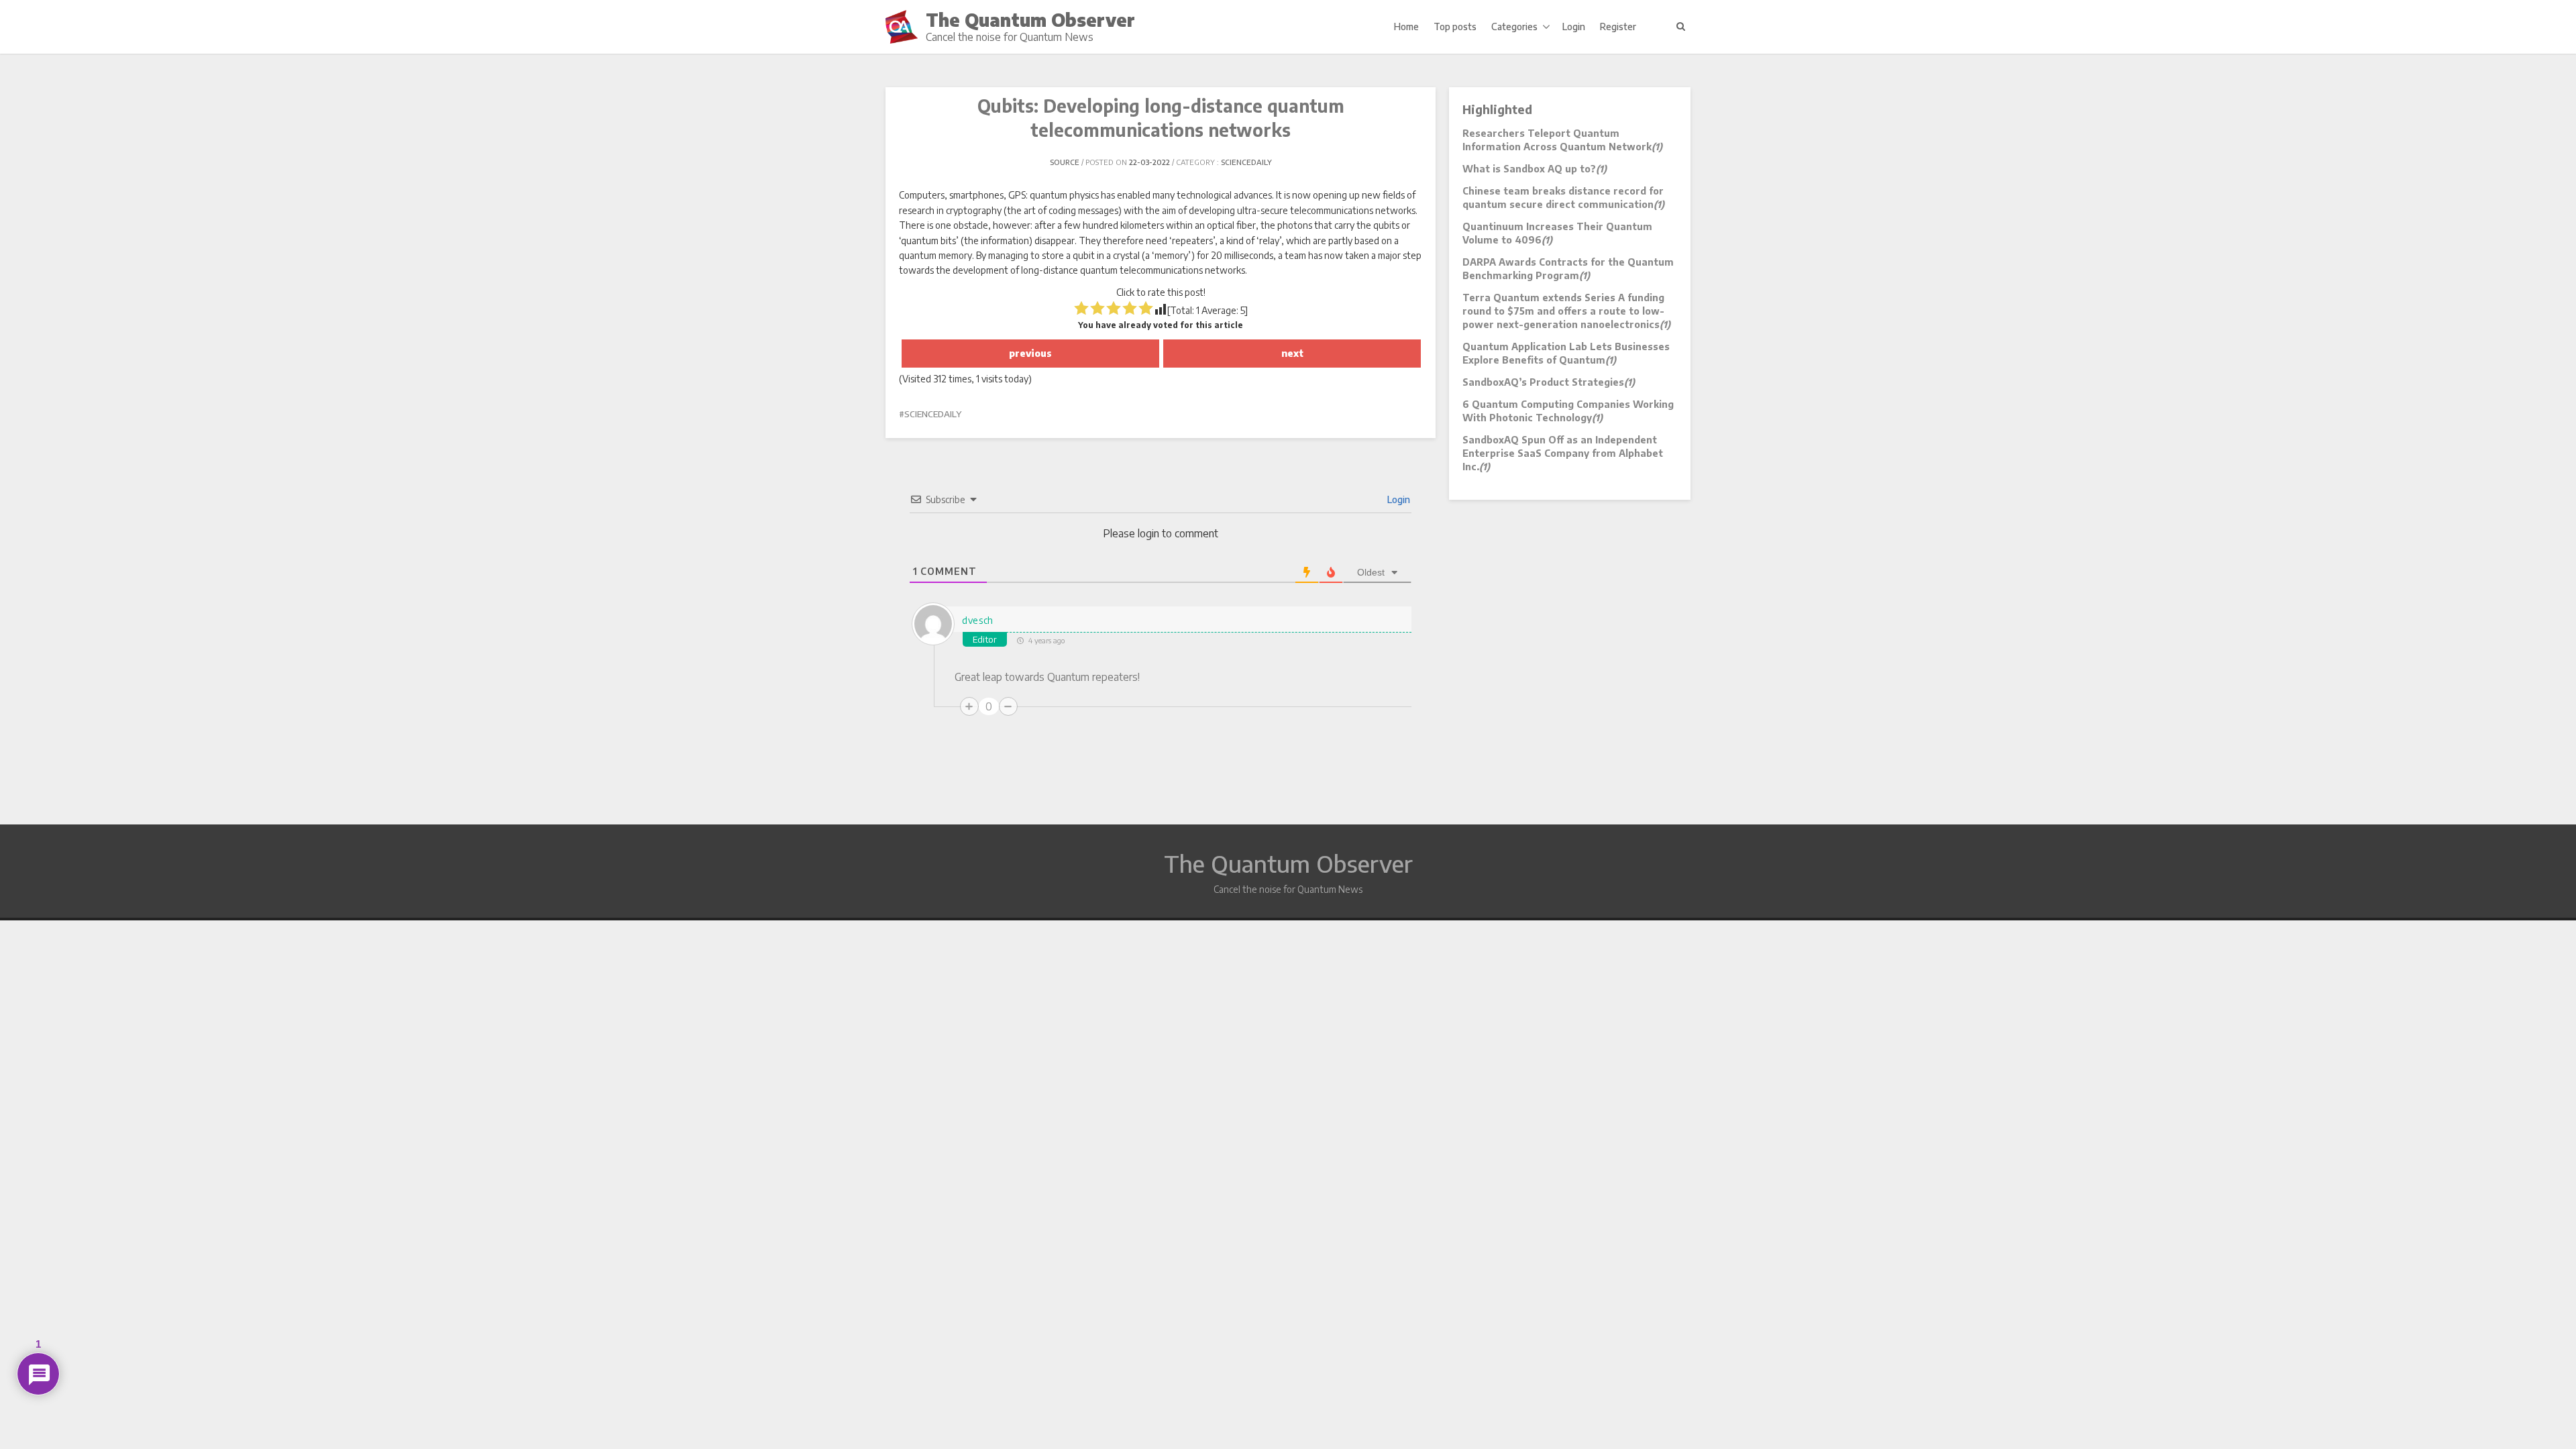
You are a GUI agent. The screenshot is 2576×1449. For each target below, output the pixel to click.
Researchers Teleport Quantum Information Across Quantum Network (1562, 140)
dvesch (978, 620)
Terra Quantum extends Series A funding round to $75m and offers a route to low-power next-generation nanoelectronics (1566, 311)
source (1065, 162)
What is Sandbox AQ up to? (1535, 169)
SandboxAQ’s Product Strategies (1549, 382)
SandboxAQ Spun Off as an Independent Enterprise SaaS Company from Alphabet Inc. (1563, 453)
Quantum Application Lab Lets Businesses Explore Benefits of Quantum (1566, 353)
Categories (1514, 26)
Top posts (1455, 26)
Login (1574, 26)
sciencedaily (1246, 162)
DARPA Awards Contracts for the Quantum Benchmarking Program (1568, 269)
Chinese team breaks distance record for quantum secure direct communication (1563, 198)
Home (1406, 26)
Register (1618, 26)
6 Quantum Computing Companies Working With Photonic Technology (1568, 411)
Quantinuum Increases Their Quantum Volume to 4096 (1557, 233)
